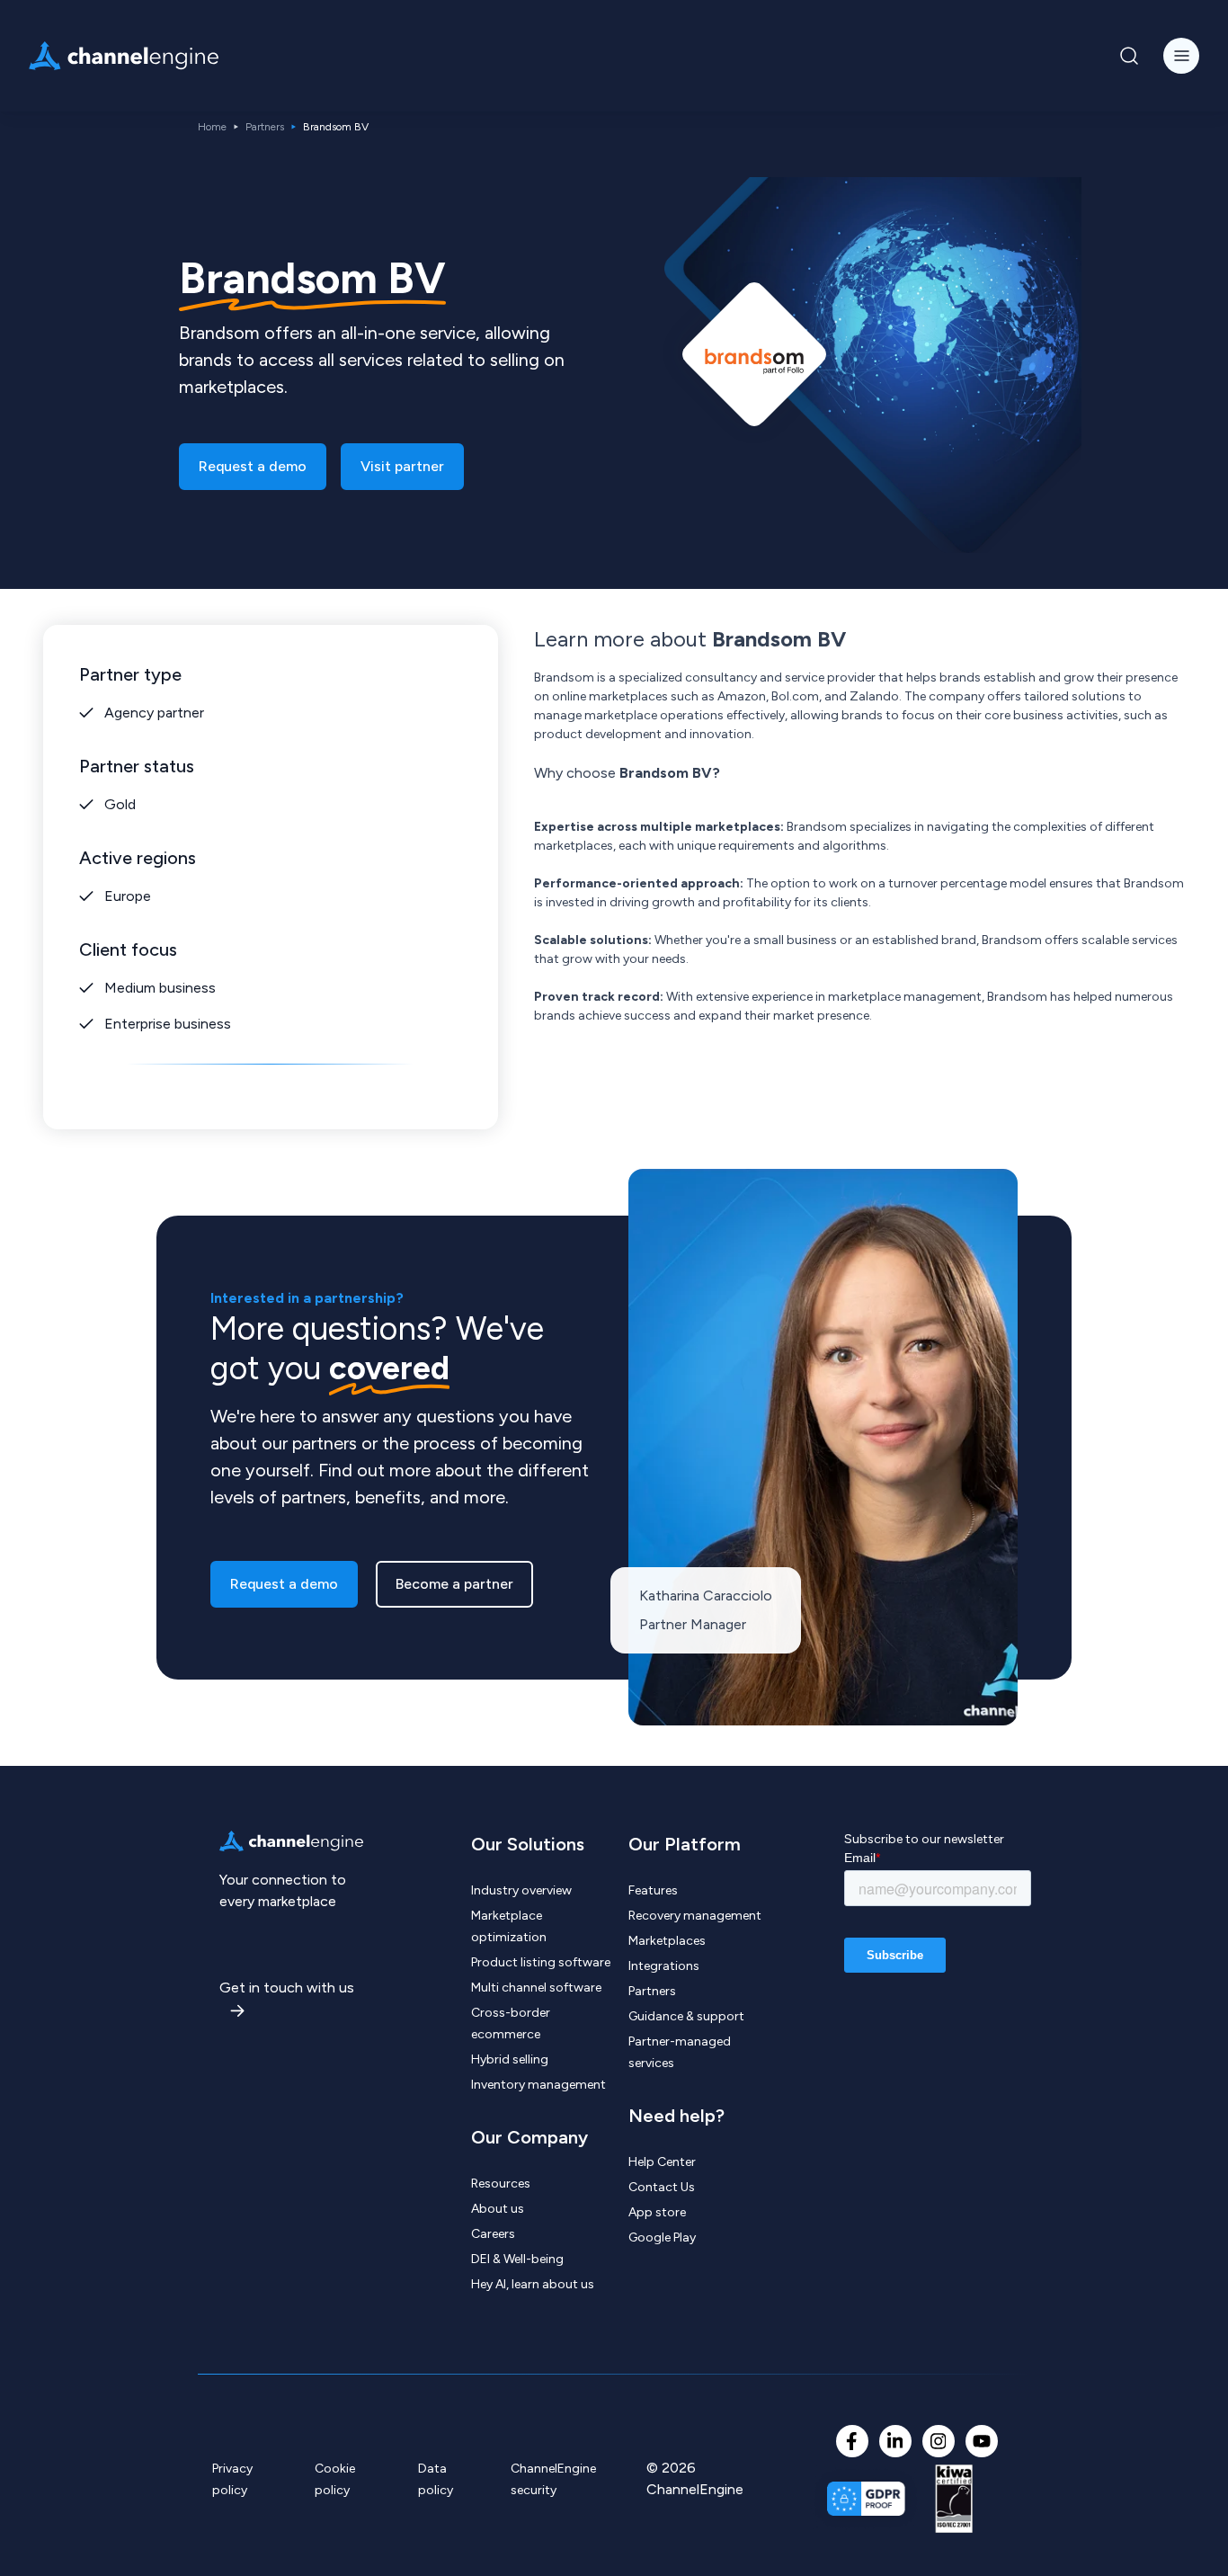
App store (657, 2212)
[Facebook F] (852, 2441)
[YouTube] (982, 2441)
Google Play (662, 2237)
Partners (265, 127)
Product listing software (541, 1962)
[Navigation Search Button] (1129, 56)
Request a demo (253, 466)
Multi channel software (536, 1988)
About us (498, 2209)
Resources (501, 2184)
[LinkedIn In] (895, 2441)
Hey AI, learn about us (533, 2284)
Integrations (664, 1966)
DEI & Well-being (517, 2259)
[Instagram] (939, 2441)
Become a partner (454, 1584)
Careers (493, 2234)
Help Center (662, 2162)
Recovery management (695, 1916)
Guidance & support (686, 2016)
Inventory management (538, 2085)
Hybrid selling (510, 2059)
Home (212, 127)
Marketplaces (667, 1941)
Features (653, 1890)
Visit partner (402, 466)
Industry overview (521, 1890)
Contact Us (662, 2187)
